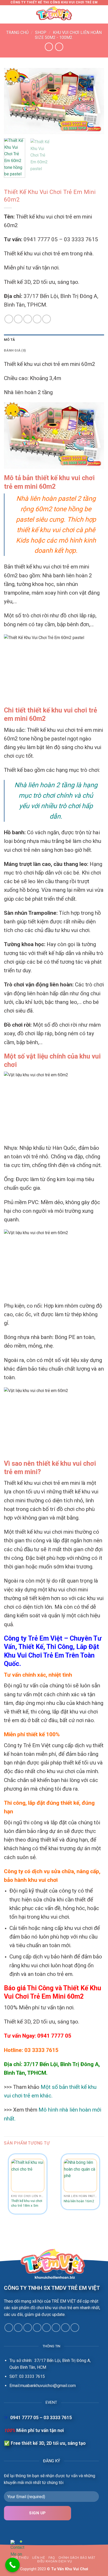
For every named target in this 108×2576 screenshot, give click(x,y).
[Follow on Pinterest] (56, 2328)
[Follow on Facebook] (9, 2328)
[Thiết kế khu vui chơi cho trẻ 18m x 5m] (28, 2175)
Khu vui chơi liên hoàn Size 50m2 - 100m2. (68, 35)
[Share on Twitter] (18, 319)
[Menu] (7, 14)
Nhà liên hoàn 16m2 (79, 2201)
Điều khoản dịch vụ (55, 2561)
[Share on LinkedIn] (37, 319)
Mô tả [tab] (9, 340)
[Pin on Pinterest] (28, 319)
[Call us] (47, 2328)
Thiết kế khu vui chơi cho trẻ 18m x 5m (27, 2203)
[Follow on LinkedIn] (65, 2328)
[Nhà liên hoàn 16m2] (80, 2175)
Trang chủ (17, 33)
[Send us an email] (37, 2328)
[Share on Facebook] (9, 319)
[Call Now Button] (12, 2565)
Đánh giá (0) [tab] (15, 350)
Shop (41, 33)
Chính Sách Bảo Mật (77, 2558)
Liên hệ (39, 2558)
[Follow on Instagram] (18, 2328)
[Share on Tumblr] (47, 319)
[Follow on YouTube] (75, 2328)
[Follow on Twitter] (28, 2328)
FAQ (52, 2558)
